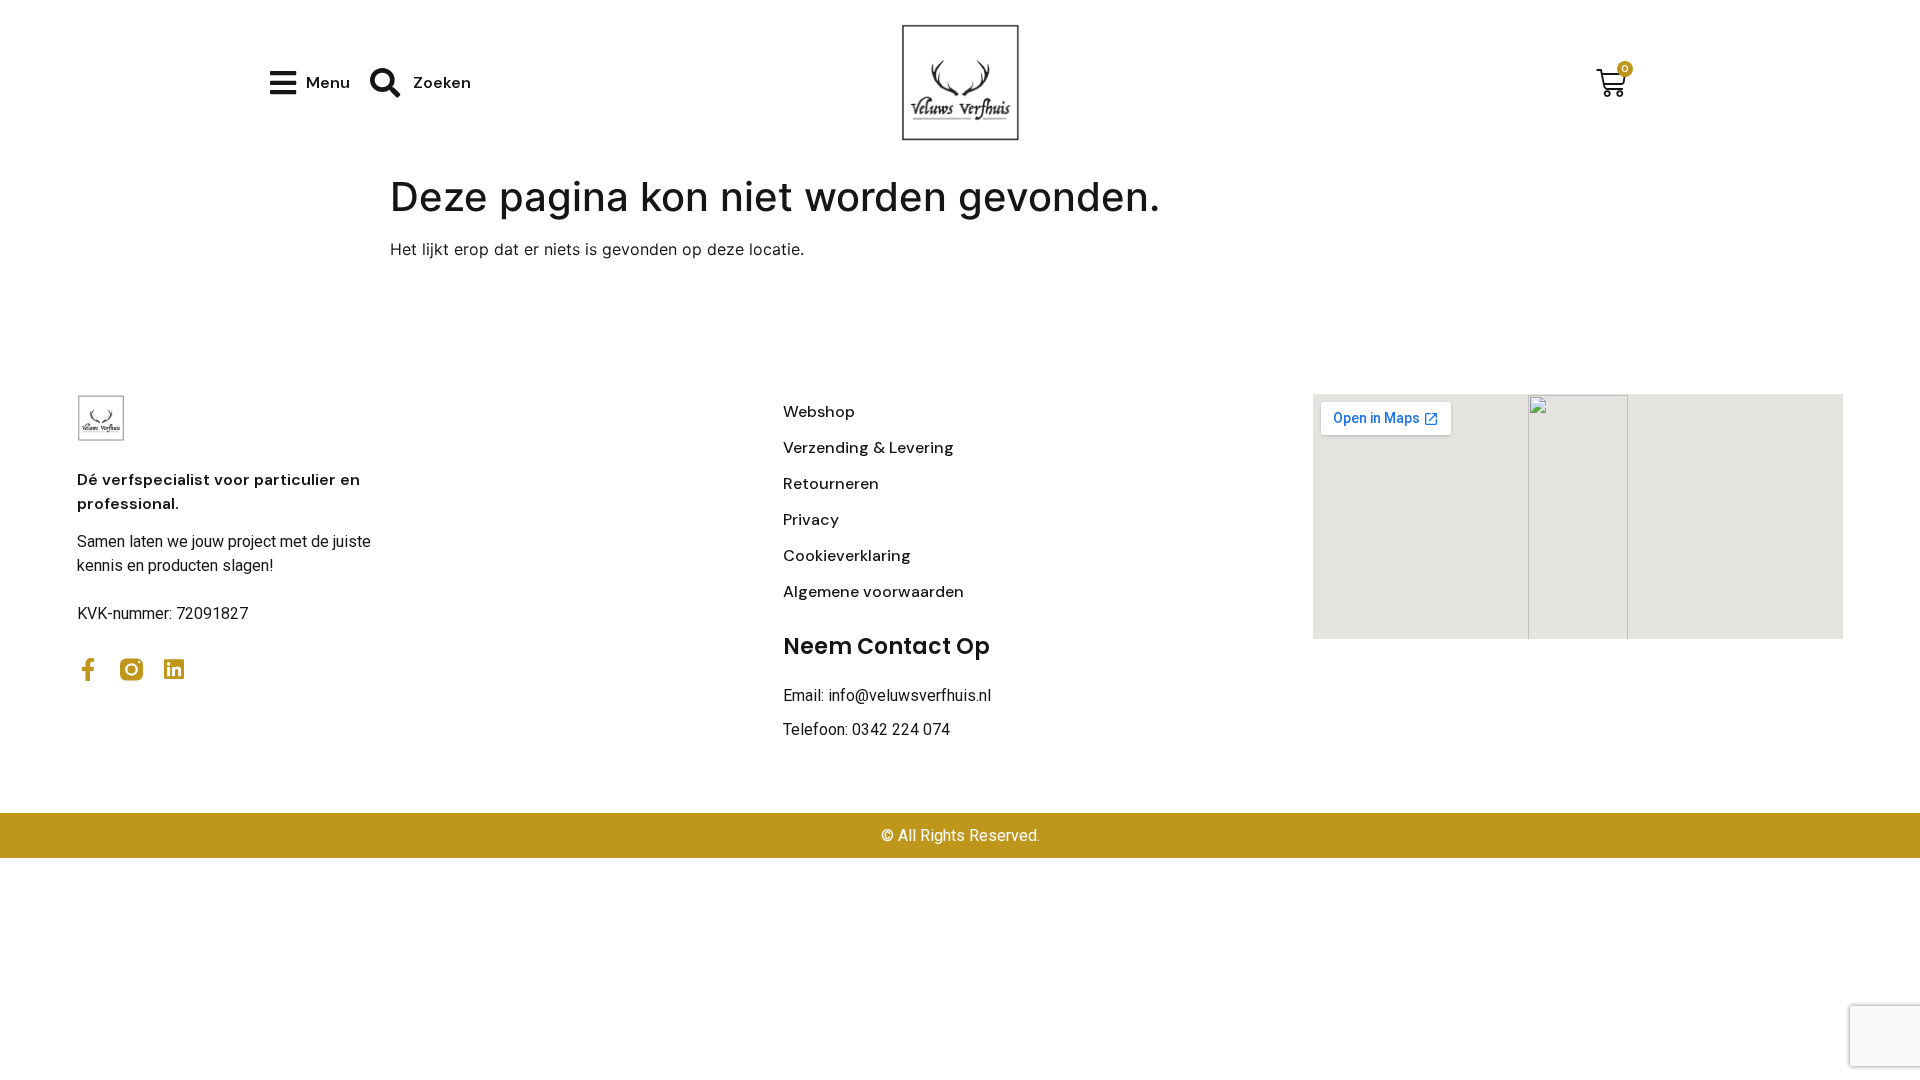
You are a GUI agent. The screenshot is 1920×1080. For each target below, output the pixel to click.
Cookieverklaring (847, 555)
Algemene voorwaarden (873, 591)
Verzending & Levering (868, 447)
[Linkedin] (174, 669)
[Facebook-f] (88, 669)
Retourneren (831, 483)
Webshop (819, 411)
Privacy (811, 519)
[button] (310, 82)
